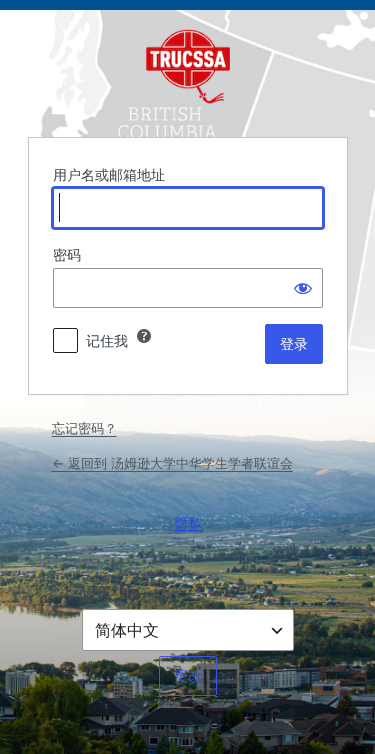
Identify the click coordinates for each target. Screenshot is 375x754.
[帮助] (144, 336)
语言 (96, 591)
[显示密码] (303, 288)
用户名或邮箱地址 (109, 174)
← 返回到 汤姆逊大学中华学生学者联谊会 (172, 463)
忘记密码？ (84, 428)
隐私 (188, 522)
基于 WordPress (188, 71)
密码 (67, 254)
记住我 (107, 340)
